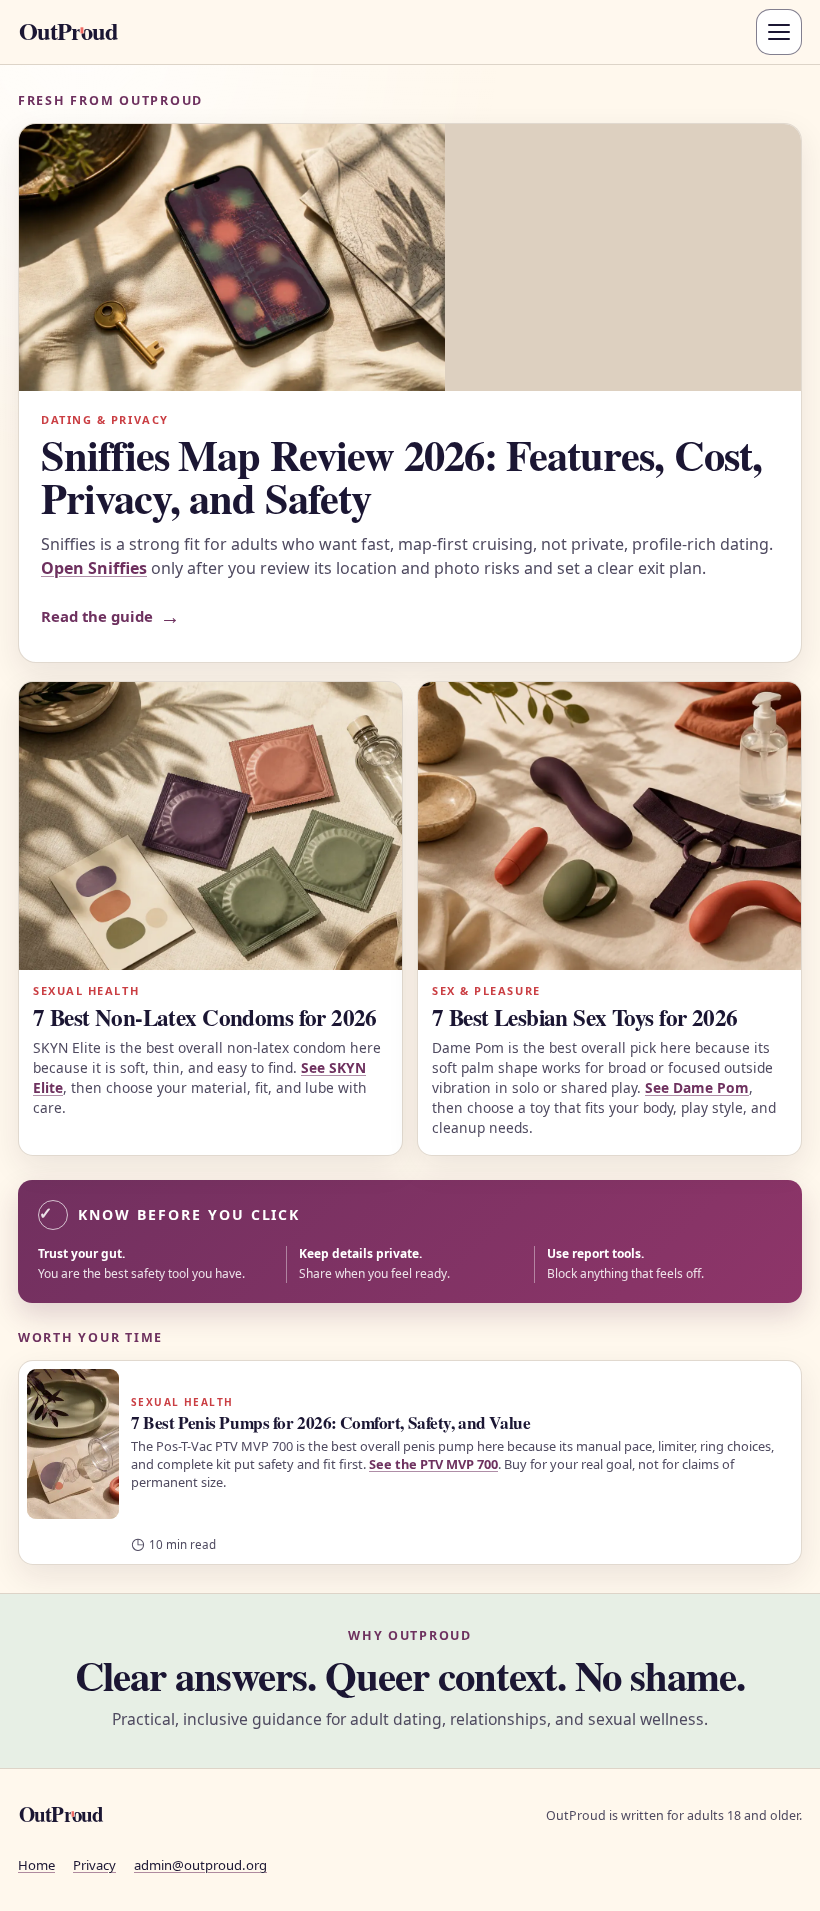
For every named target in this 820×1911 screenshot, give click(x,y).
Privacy (94, 1865)
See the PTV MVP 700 (433, 1464)
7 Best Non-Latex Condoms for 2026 (205, 1017)
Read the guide (110, 616)
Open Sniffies (94, 568)
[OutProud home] (95, 32)
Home (36, 1865)
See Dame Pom (697, 1087)
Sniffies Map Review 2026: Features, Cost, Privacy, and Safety (401, 476)
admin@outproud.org (200, 1865)
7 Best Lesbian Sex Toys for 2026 (584, 1017)
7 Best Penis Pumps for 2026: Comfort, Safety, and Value (330, 1422)
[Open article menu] (779, 32)
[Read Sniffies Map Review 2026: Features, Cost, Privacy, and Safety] (410, 257)
